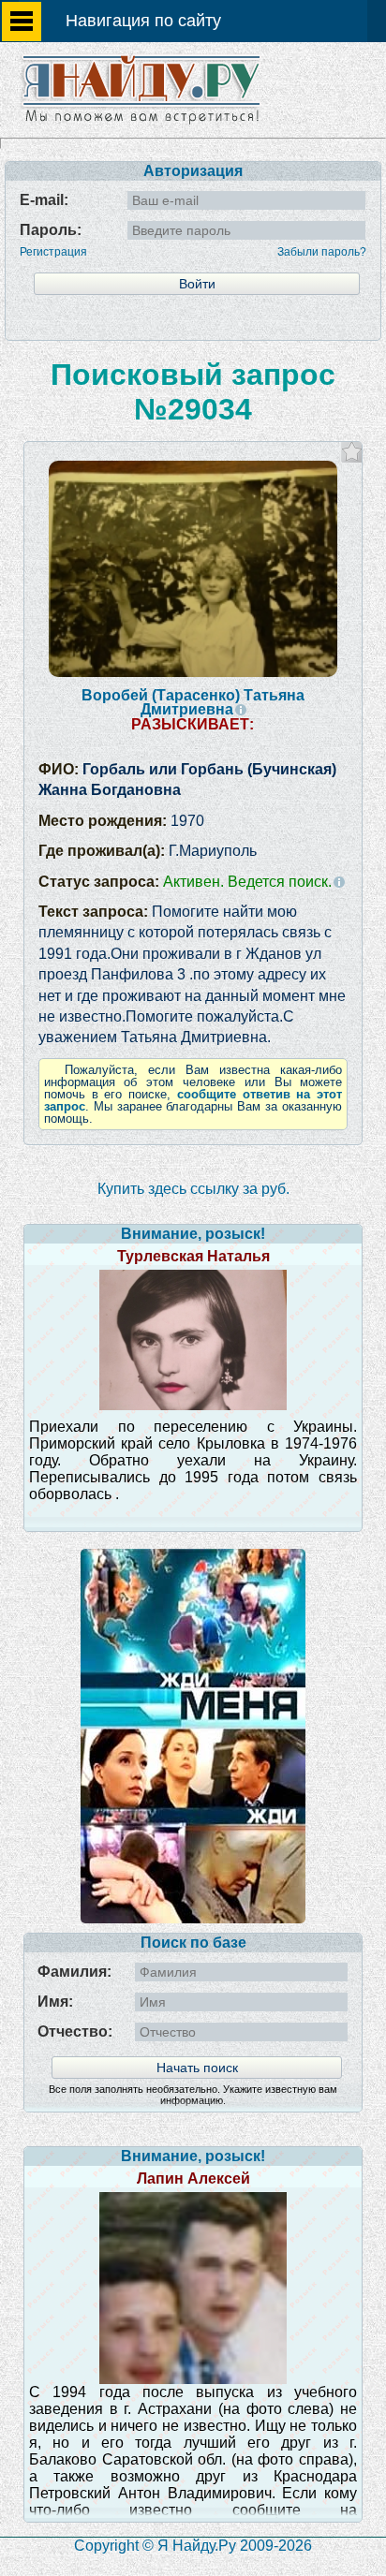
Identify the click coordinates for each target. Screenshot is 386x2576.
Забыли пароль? (322, 252)
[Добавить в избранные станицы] (352, 452)
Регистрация (53, 252)
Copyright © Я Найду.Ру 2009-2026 (193, 2546)
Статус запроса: (185, 882)
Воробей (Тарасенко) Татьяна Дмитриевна (193, 702)
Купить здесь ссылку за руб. (193, 1189)
